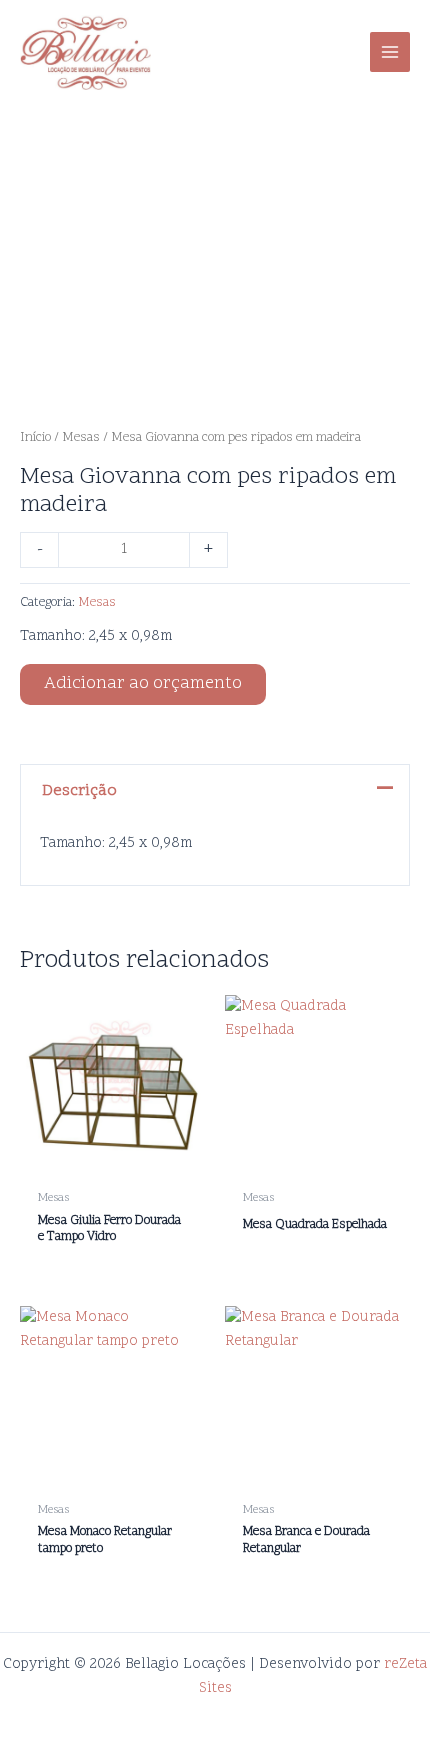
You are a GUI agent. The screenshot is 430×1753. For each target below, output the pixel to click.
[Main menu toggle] (390, 52)
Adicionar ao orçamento (143, 684)
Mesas (81, 438)
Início (35, 438)
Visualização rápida (112, 1162)
